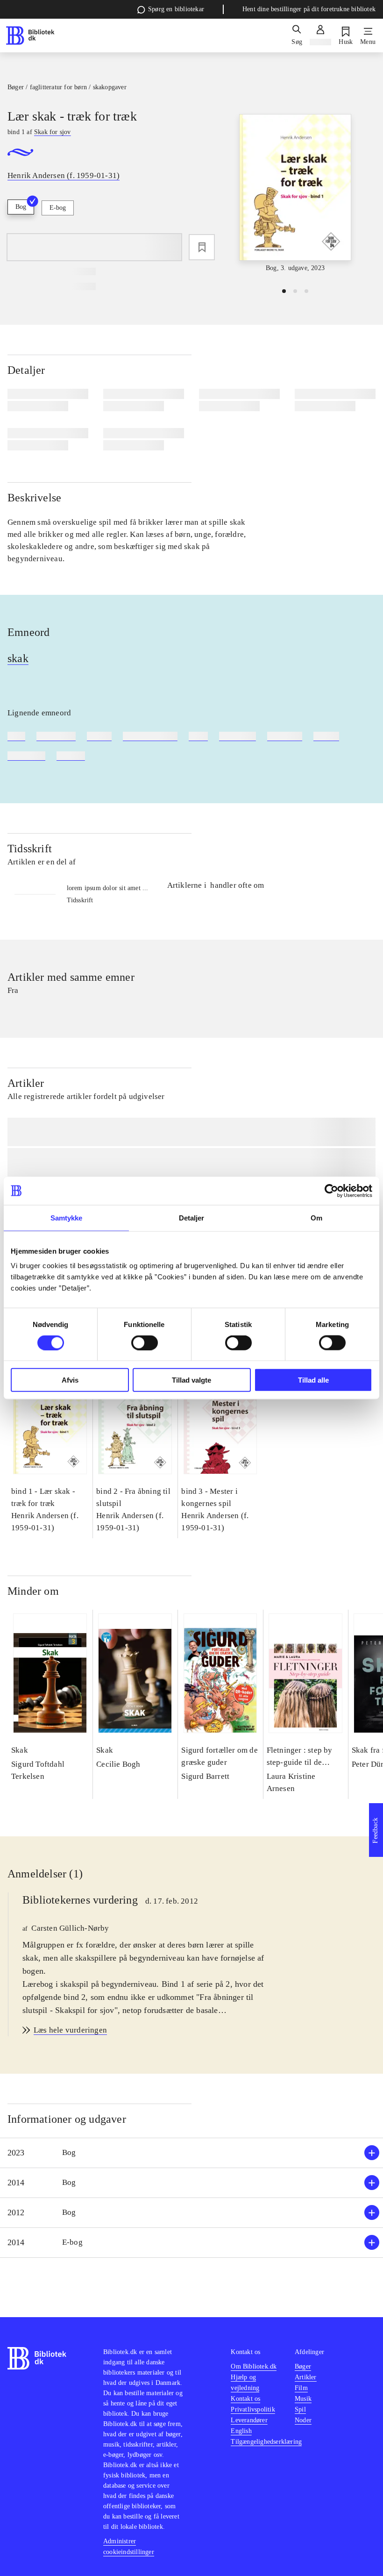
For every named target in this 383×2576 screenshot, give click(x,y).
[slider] (295, 194)
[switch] (145, 1342)
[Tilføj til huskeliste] (202, 247)
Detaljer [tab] (192, 1217)
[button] (191, 2153)
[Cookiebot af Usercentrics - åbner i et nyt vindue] (331, 1191)
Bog (21, 207)
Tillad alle (313, 1380)
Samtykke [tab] (67, 1217)
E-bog (58, 208)
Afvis (70, 1380)
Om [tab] (316, 1217)
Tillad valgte (191, 1380)
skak (18, 658)
